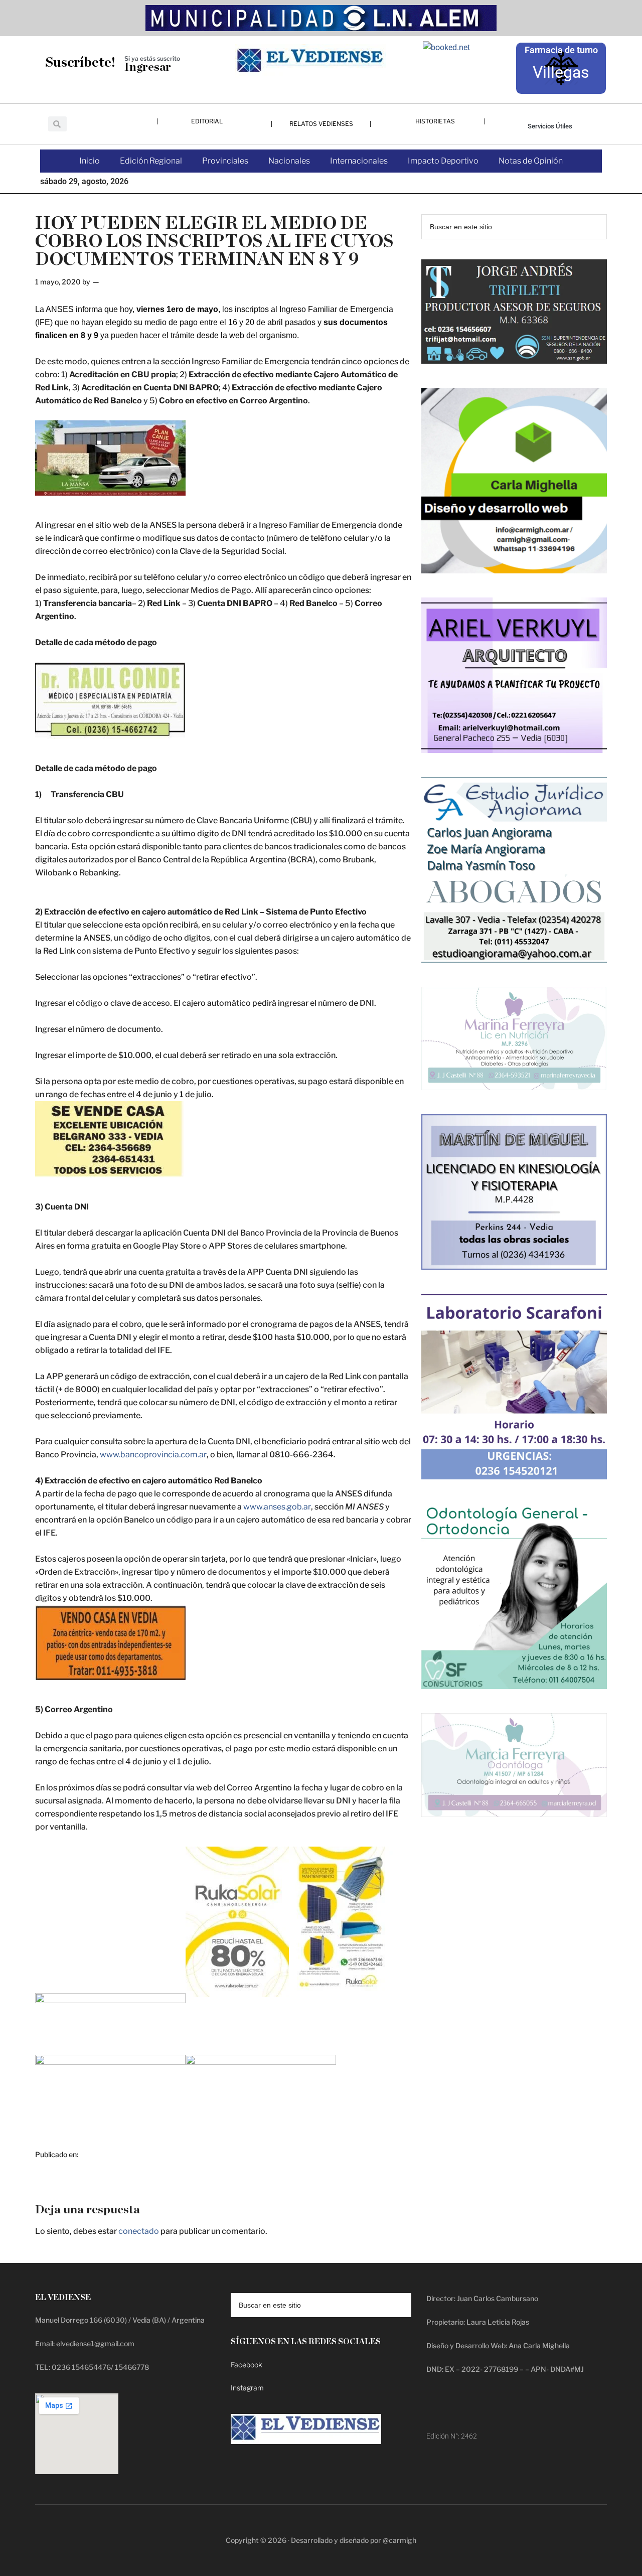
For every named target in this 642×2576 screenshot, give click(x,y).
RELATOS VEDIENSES (321, 124)
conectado (139, 2231)
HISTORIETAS (435, 121)
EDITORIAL (207, 121)
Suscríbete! (80, 62)
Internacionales (359, 161)
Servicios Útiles (550, 126)
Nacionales (289, 161)
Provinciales (225, 161)
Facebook (247, 2365)
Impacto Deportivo (443, 161)
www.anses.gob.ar (277, 1507)
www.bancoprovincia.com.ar (153, 1455)
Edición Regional (151, 161)
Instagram (247, 2388)
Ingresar (148, 67)
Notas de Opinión (531, 161)
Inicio (90, 161)
